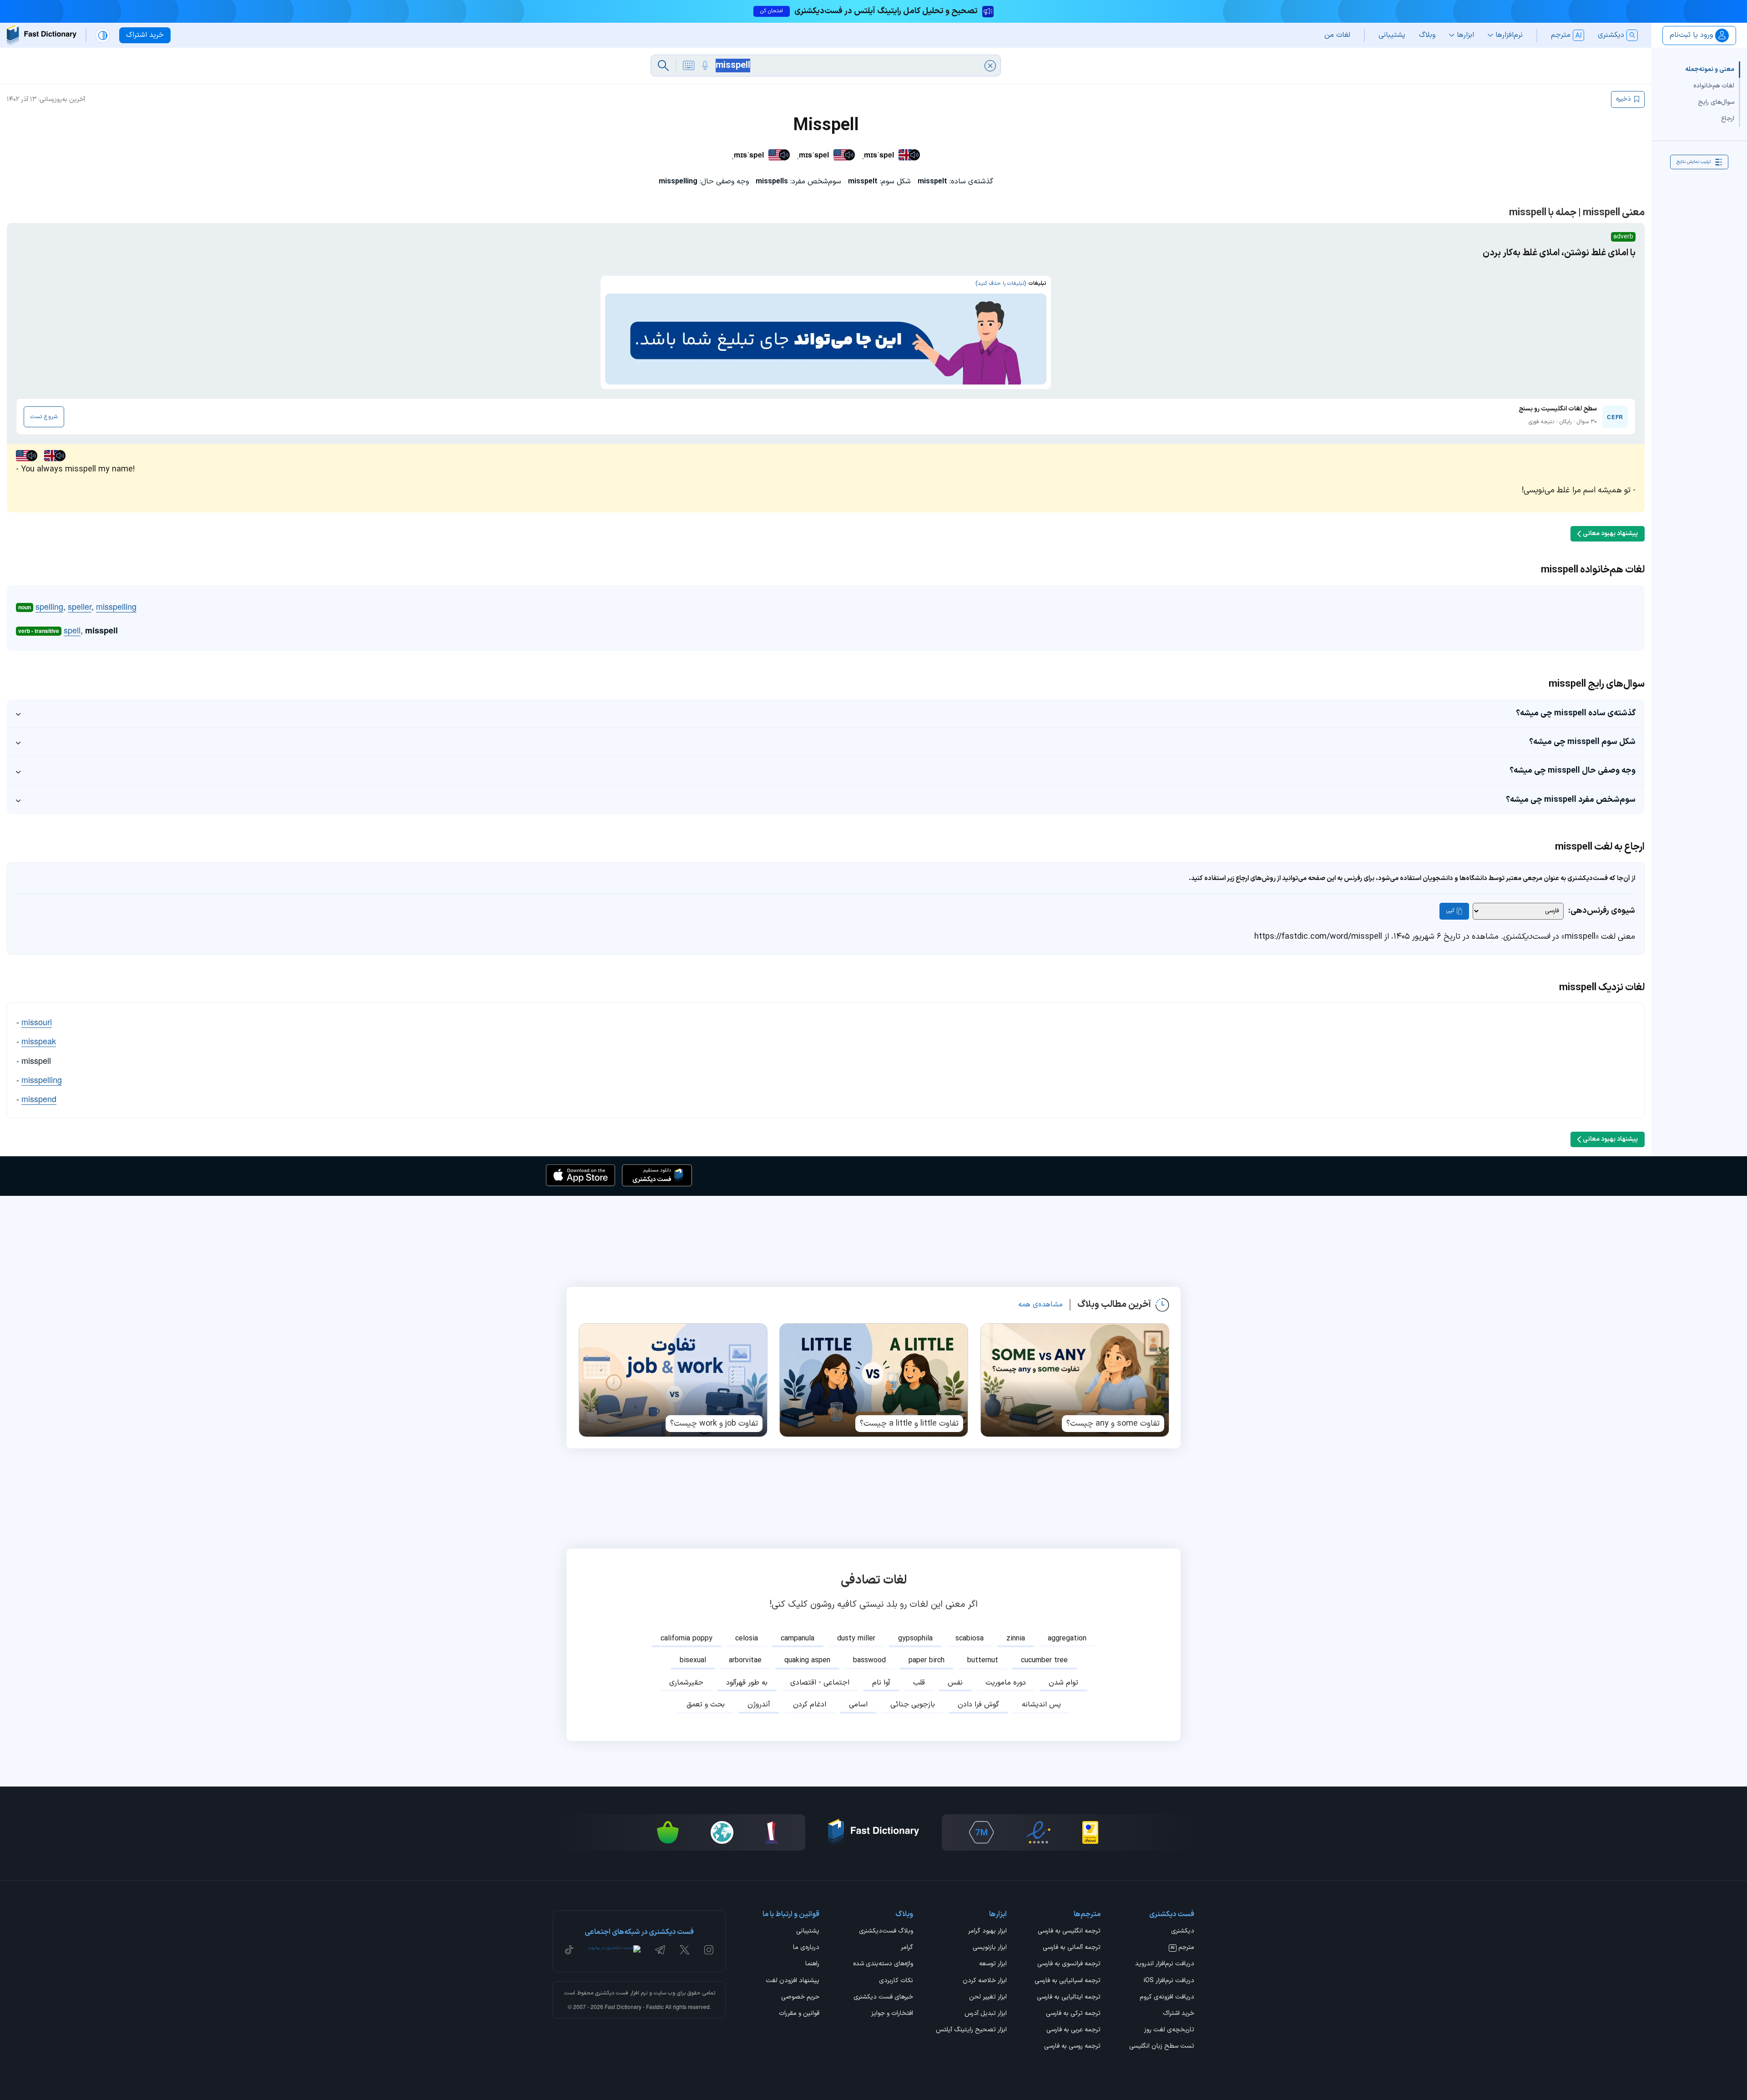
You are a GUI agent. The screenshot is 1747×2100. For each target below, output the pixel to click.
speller (80, 606)
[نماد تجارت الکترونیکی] (1038, 1832)
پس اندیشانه (1041, 1705)
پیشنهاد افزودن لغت (793, 1981)
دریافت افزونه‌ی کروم (1167, 1998)
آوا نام (881, 1683)
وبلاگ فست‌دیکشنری (886, 1932)
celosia (747, 1639)
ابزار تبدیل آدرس (986, 2014)
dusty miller (856, 1639)
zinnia (1016, 1639)
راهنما (812, 1964)
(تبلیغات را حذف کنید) (1001, 283)
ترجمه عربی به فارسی (1073, 2030)
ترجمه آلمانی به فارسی (1072, 1948)
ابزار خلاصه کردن (985, 1981)
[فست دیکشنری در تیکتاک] (569, 1950)
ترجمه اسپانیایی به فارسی (1068, 1981)
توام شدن (1063, 1683)
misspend (39, 1098)
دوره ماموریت (1006, 1683)
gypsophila (915, 1639)
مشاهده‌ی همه (1040, 1305)
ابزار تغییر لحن (988, 1998)
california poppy (687, 1639)
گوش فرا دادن (978, 1705)
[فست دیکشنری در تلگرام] (660, 1950)
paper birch (927, 1660)
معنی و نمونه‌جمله (1710, 69)
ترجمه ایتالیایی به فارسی (1069, 1998)
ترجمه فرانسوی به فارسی (1069, 1964)
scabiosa (969, 1639)
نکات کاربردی (896, 1981)
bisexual (693, 1660)
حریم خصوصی (800, 1998)
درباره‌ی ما (806, 1948)
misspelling (116, 606)
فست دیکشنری (612, 1993)
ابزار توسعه (993, 1964)
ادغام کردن (810, 1705)
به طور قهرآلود (747, 1683)
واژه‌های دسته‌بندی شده (883, 1964)
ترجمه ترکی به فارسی (1073, 2014)
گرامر (907, 1948)
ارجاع (1728, 119)
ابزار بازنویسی (990, 1948)
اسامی (858, 1705)
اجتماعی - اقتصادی (820, 1683)
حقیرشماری (686, 1683)
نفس (955, 1683)
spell (72, 630)
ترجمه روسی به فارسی (1072, 2047)
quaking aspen (807, 1660)
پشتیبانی (808, 1932)
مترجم (1182, 1948)
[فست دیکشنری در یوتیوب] (614, 1950)
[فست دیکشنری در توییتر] (685, 1950)
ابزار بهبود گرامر (987, 1932)
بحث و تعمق (706, 1705)
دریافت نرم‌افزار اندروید (1165, 1964)
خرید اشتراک (1179, 2014)
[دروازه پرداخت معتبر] (1090, 1832)
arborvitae (745, 1660)
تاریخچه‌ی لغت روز (1169, 2030)
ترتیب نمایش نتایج (1694, 162)
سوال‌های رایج (1716, 102)
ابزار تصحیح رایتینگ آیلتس (971, 2030)
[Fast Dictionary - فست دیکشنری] (42, 35)
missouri (37, 1022)
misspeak (39, 1041)
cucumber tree (1044, 1660)
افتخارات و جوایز (892, 2014)
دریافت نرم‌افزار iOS (1169, 1981)
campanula (798, 1639)
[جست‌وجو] (663, 66)
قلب (919, 1683)
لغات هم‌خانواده (1714, 86)
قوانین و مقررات (799, 2014)
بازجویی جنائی (913, 1705)
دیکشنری (1183, 1932)
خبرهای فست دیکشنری (883, 1998)
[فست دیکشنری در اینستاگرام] (709, 1950)
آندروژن (759, 1705)
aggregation (1067, 1639)
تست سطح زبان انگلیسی (1162, 2047)
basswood (869, 1660)
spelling (49, 606)
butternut (983, 1660)
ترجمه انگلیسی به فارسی (1069, 1932)
